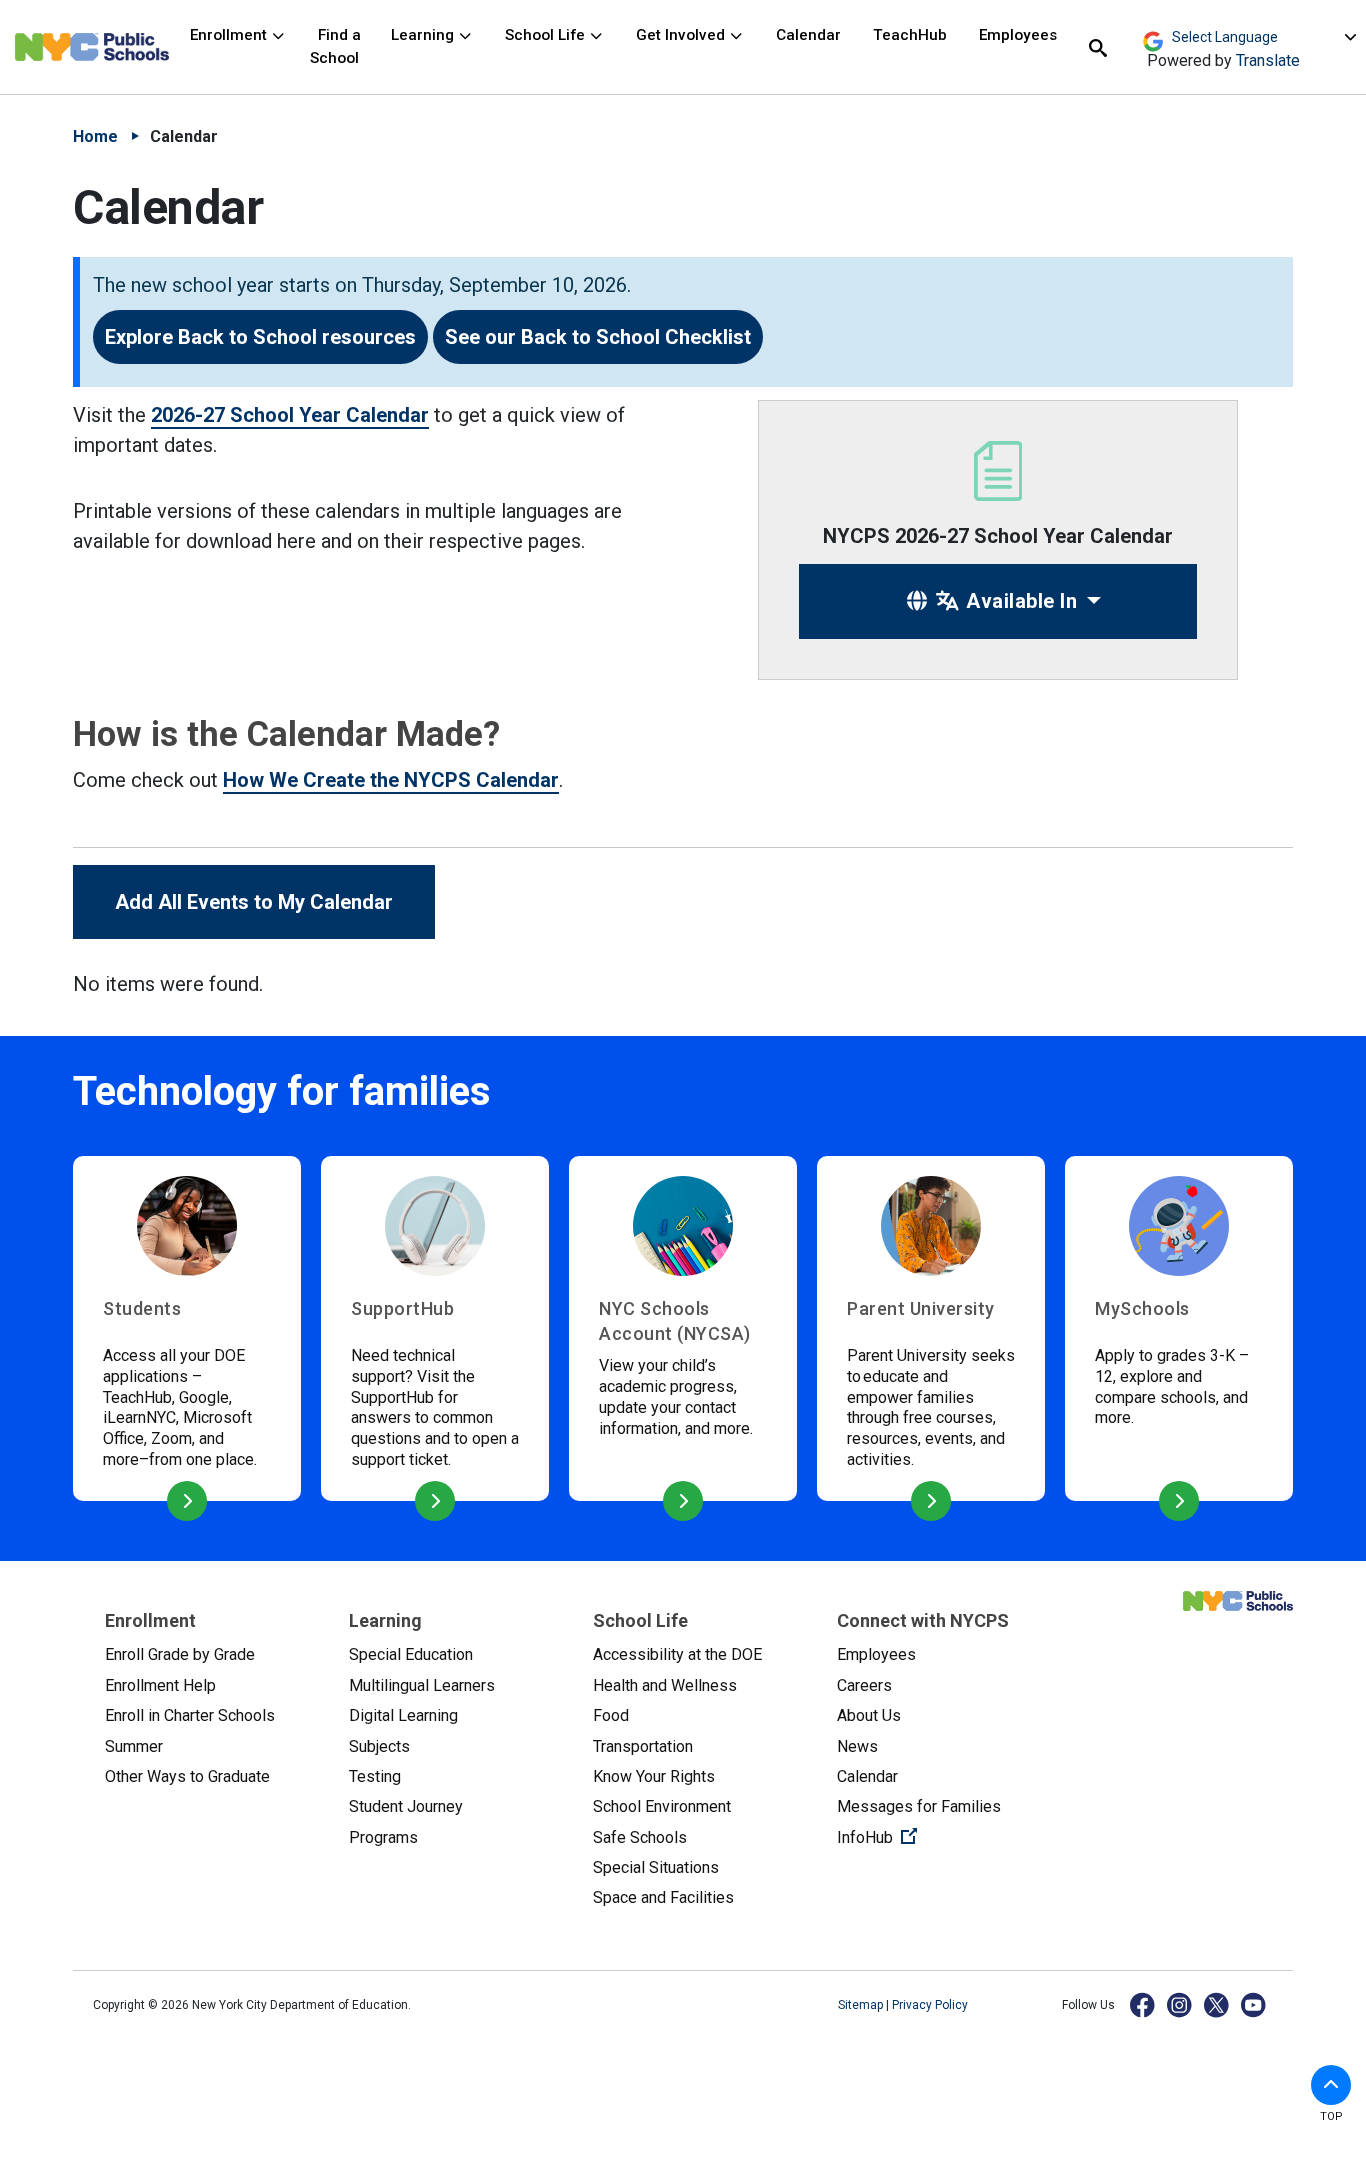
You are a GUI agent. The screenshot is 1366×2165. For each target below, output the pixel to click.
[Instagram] (1180, 2004)
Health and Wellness (665, 1685)
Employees (1018, 35)
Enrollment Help (160, 1685)
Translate (1268, 60)
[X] (1217, 2004)
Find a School (335, 46)
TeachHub (910, 35)
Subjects (379, 1746)
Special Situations (656, 1867)
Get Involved (682, 35)
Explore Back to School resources (260, 337)
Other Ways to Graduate (187, 1776)
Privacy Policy (930, 2005)
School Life (547, 35)
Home (95, 136)
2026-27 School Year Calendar (290, 415)
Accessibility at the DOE (677, 1654)
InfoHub (943, 1837)
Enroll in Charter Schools (190, 1715)
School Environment (662, 1806)
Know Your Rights (654, 1776)
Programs (383, 1837)
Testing (375, 1776)
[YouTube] (1254, 2004)
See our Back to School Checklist (598, 337)
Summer (134, 1746)
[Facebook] (1143, 2004)
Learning (424, 35)
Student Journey (406, 1806)
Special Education (411, 1654)
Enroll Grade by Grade (180, 1654)
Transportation (643, 1746)
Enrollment (230, 35)
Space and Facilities (663, 1897)
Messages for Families (919, 1806)
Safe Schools (640, 1837)
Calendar (808, 35)
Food (611, 1715)
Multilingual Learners (422, 1685)
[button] (1331, 2085)
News (857, 1746)
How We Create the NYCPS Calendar (391, 780)
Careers (864, 1685)
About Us (869, 1715)
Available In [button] (1019, 601)
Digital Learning (403, 1715)
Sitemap (862, 2005)
